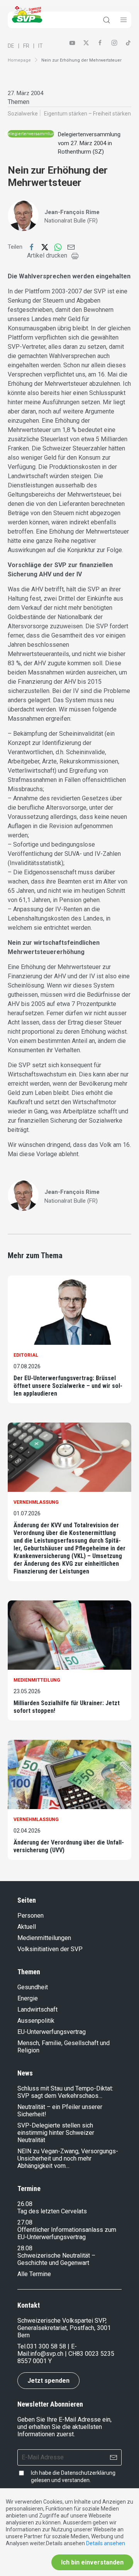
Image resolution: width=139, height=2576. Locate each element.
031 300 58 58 (46, 2346)
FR (26, 46)
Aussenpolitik (36, 2021)
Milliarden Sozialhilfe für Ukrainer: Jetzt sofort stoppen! (67, 1707)
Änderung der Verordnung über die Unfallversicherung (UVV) (69, 1846)
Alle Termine (34, 2274)
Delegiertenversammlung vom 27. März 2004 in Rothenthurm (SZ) (89, 143)
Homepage (19, 60)
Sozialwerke (23, 114)
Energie (28, 1998)
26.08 (25, 2204)
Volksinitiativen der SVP (50, 1949)
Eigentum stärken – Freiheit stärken (87, 114)
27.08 (25, 2222)
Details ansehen (106, 2543)
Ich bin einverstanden (92, 2562)
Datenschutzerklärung (88, 2473)
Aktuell (27, 1927)
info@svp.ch (47, 2354)
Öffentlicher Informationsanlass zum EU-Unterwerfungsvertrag (67, 2233)
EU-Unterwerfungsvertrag (52, 2032)
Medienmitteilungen (44, 1938)
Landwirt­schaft (37, 2009)
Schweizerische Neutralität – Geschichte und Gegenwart (56, 2259)
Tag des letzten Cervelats (52, 2211)
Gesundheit (33, 1987)
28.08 (25, 2248)
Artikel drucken (47, 255)
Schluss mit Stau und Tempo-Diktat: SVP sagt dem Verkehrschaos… (65, 2092)
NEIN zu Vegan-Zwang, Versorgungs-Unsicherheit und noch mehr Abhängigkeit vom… (68, 2158)
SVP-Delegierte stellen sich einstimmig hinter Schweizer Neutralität (56, 2133)
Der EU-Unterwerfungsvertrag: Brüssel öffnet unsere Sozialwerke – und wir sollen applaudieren (68, 1386)
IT (41, 46)
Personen (31, 1916)
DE (11, 46)
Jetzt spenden (48, 2381)
